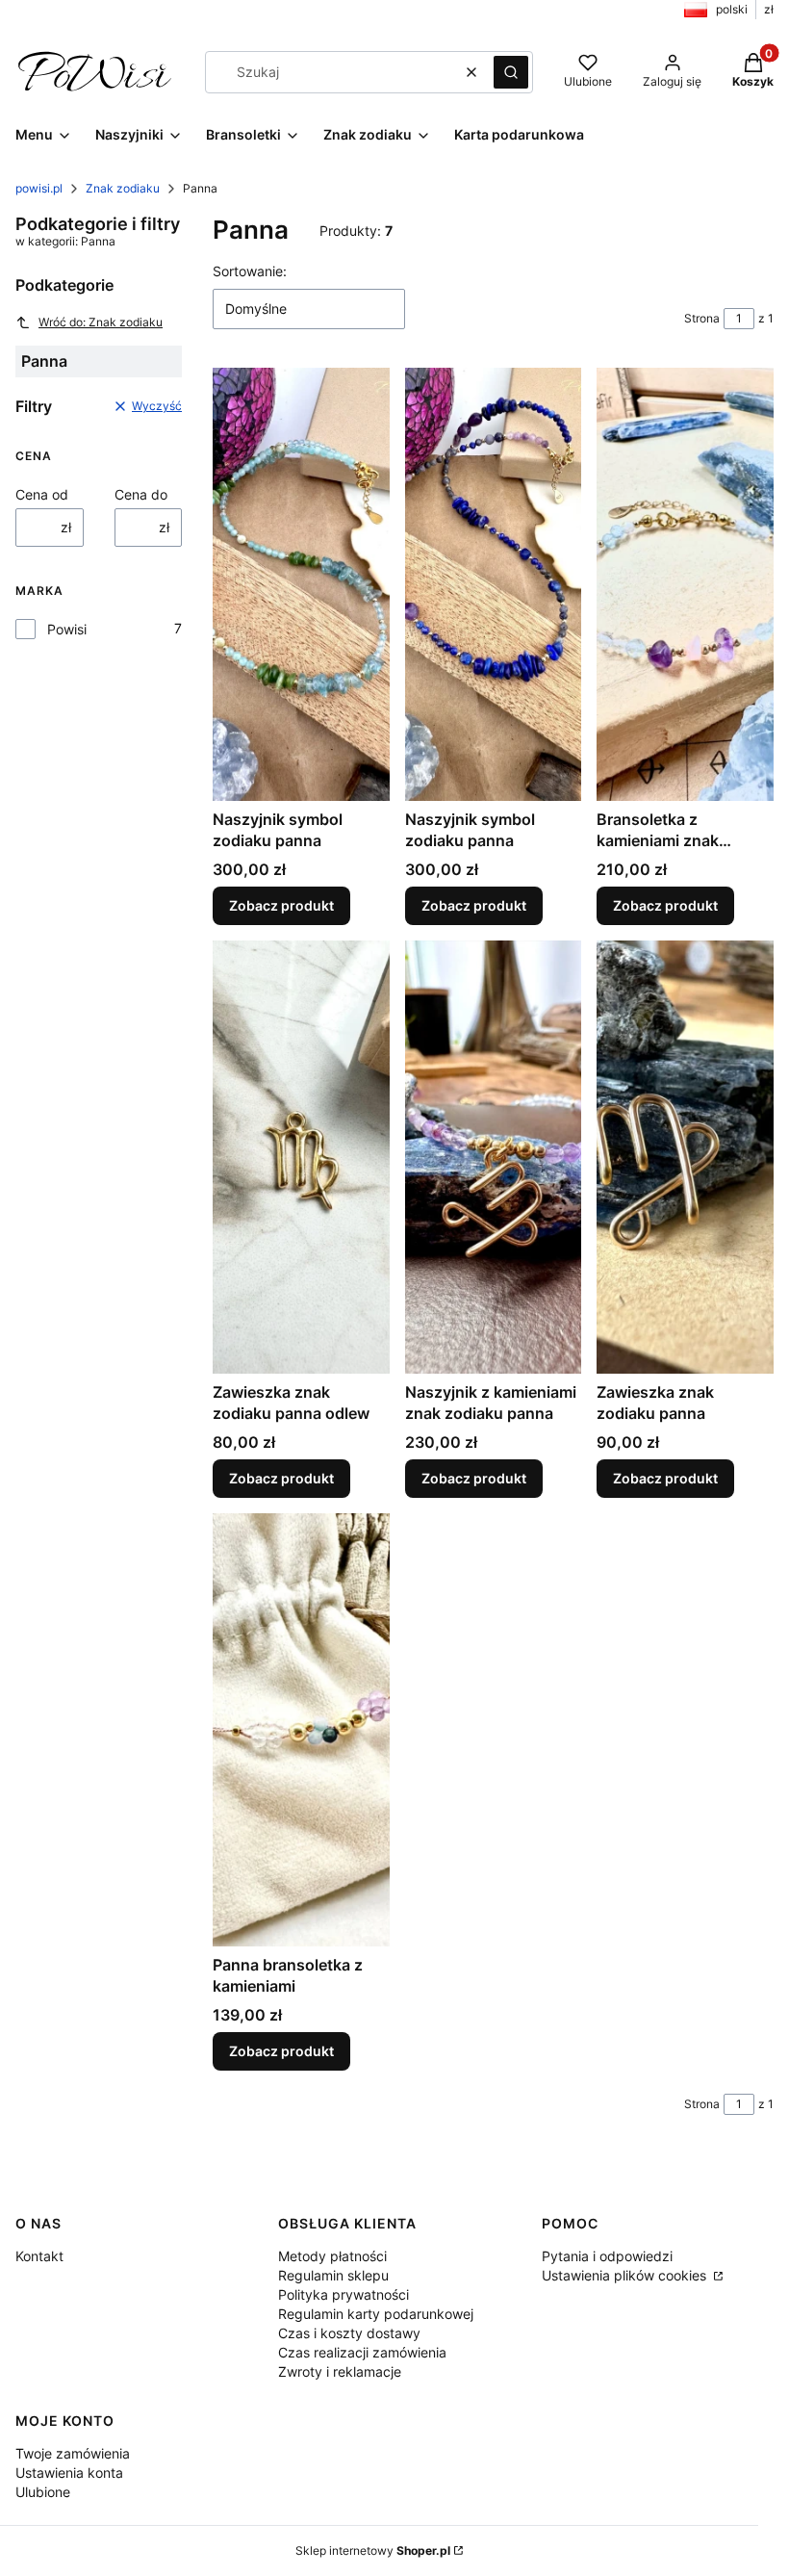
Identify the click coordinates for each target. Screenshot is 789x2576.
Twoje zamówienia (73, 2453)
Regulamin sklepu (333, 2275)
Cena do (141, 494)
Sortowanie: (250, 271)
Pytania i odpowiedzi (607, 2256)
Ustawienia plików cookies (626, 2275)
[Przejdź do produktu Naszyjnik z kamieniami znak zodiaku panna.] (494, 1157)
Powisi (67, 629)
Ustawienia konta (69, 2473)
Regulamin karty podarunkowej (376, 2314)
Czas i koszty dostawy (349, 2333)
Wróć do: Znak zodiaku (101, 322)
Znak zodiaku (123, 188)
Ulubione (43, 2492)
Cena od (42, 494)
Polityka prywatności (344, 2294)
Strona (702, 318)
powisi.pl (39, 188)
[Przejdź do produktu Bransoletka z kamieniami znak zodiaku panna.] (685, 584)
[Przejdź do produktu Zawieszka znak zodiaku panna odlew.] (301, 1157)
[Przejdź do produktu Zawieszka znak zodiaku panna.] (685, 1157)
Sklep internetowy (373, 2550)
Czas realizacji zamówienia (362, 2352)
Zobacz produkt (281, 905)
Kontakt (39, 2256)
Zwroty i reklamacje (340, 2371)
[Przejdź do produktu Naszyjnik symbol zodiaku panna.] (301, 584)
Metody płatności (332, 2256)
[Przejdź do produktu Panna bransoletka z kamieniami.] (301, 1730)
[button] (511, 72)
